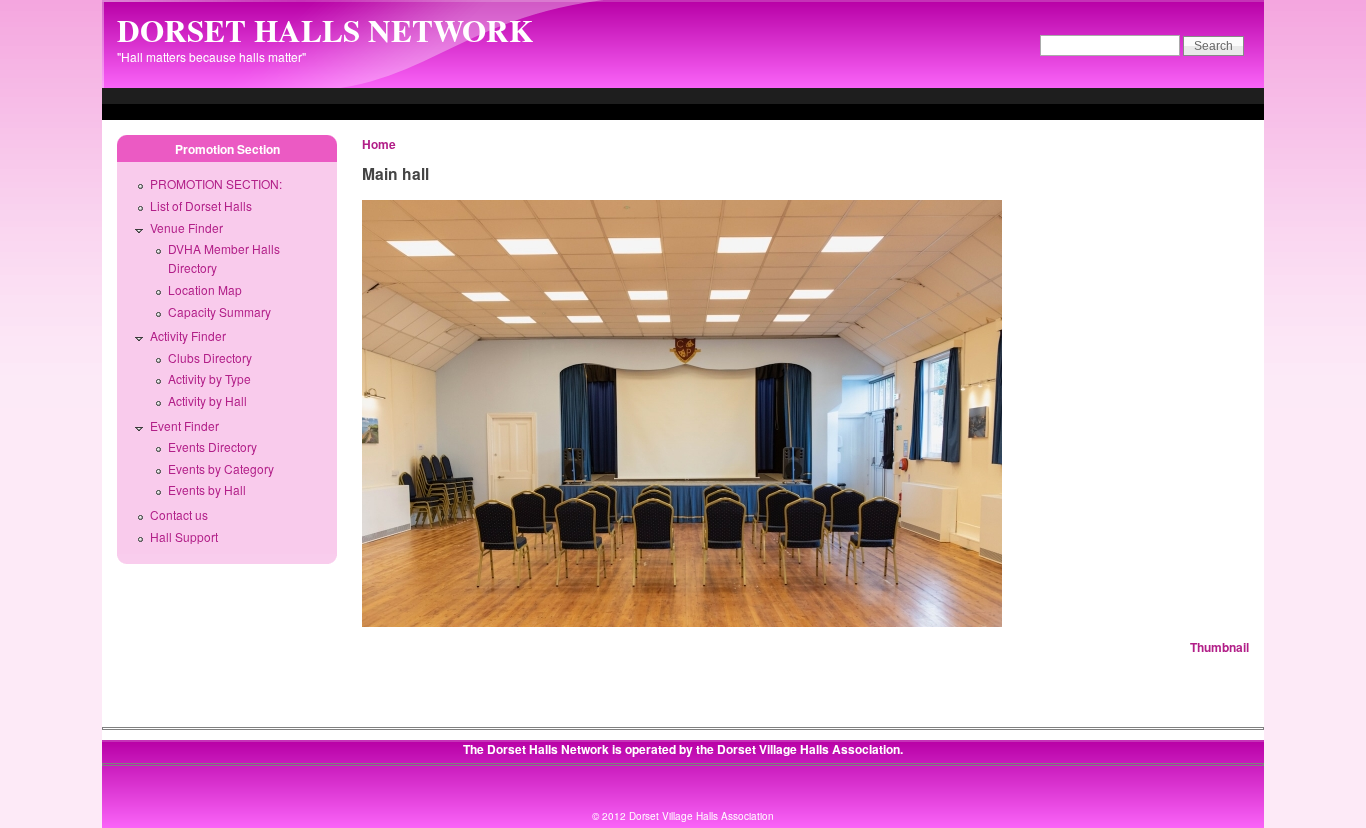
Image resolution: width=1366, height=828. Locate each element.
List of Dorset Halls (201, 205)
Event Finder (184, 425)
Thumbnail (1219, 647)
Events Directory (212, 446)
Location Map (205, 289)
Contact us (179, 514)
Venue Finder (186, 227)
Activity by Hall (207, 400)
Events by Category (221, 468)
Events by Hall (207, 489)
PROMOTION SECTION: (216, 183)
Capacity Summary (219, 311)
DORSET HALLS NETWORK (325, 30)
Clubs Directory (210, 357)
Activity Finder (188, 335)
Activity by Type (209, 378)
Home (379, 144)
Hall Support (184, 536)
